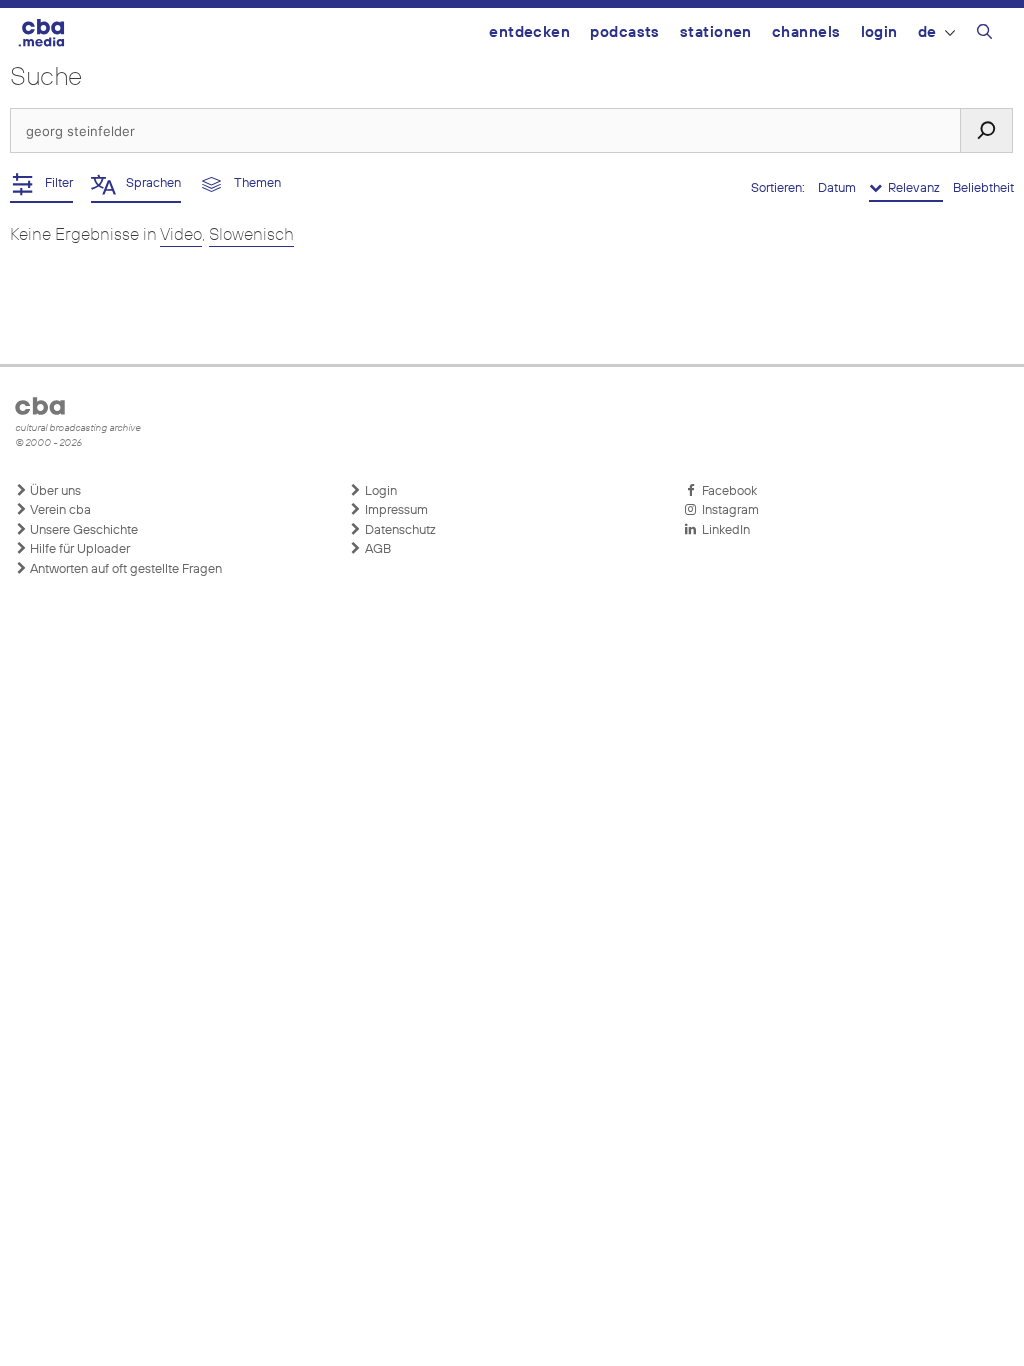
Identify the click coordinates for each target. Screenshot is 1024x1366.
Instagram (727, 510)
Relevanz (912, 188)
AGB (376, 549)
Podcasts (625, 32)
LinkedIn (723, 530)
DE (927, 32)
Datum (838, 188)
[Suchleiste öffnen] (984, 35)
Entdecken (529, 32)
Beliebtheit (983, 188)
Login (879, 32)
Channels (806, 32)
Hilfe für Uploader (78, 549)
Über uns (54, 491)
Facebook (726, 491)
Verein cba (59, 510)
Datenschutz (399, 530)
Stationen (716, 32)
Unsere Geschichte (82, 530)
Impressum (395, 510)
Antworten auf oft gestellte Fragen (124, 569)
